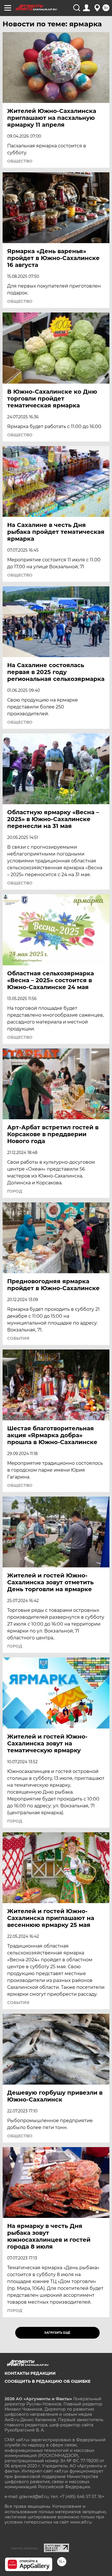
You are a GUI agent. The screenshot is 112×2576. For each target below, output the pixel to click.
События (18, 1338)
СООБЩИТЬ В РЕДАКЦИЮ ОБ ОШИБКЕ (48, 2381)
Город (15, 1191)
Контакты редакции (30, 2373)
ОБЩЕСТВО (20, 161)
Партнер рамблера (24, 2548)
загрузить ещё (57, 2333)
